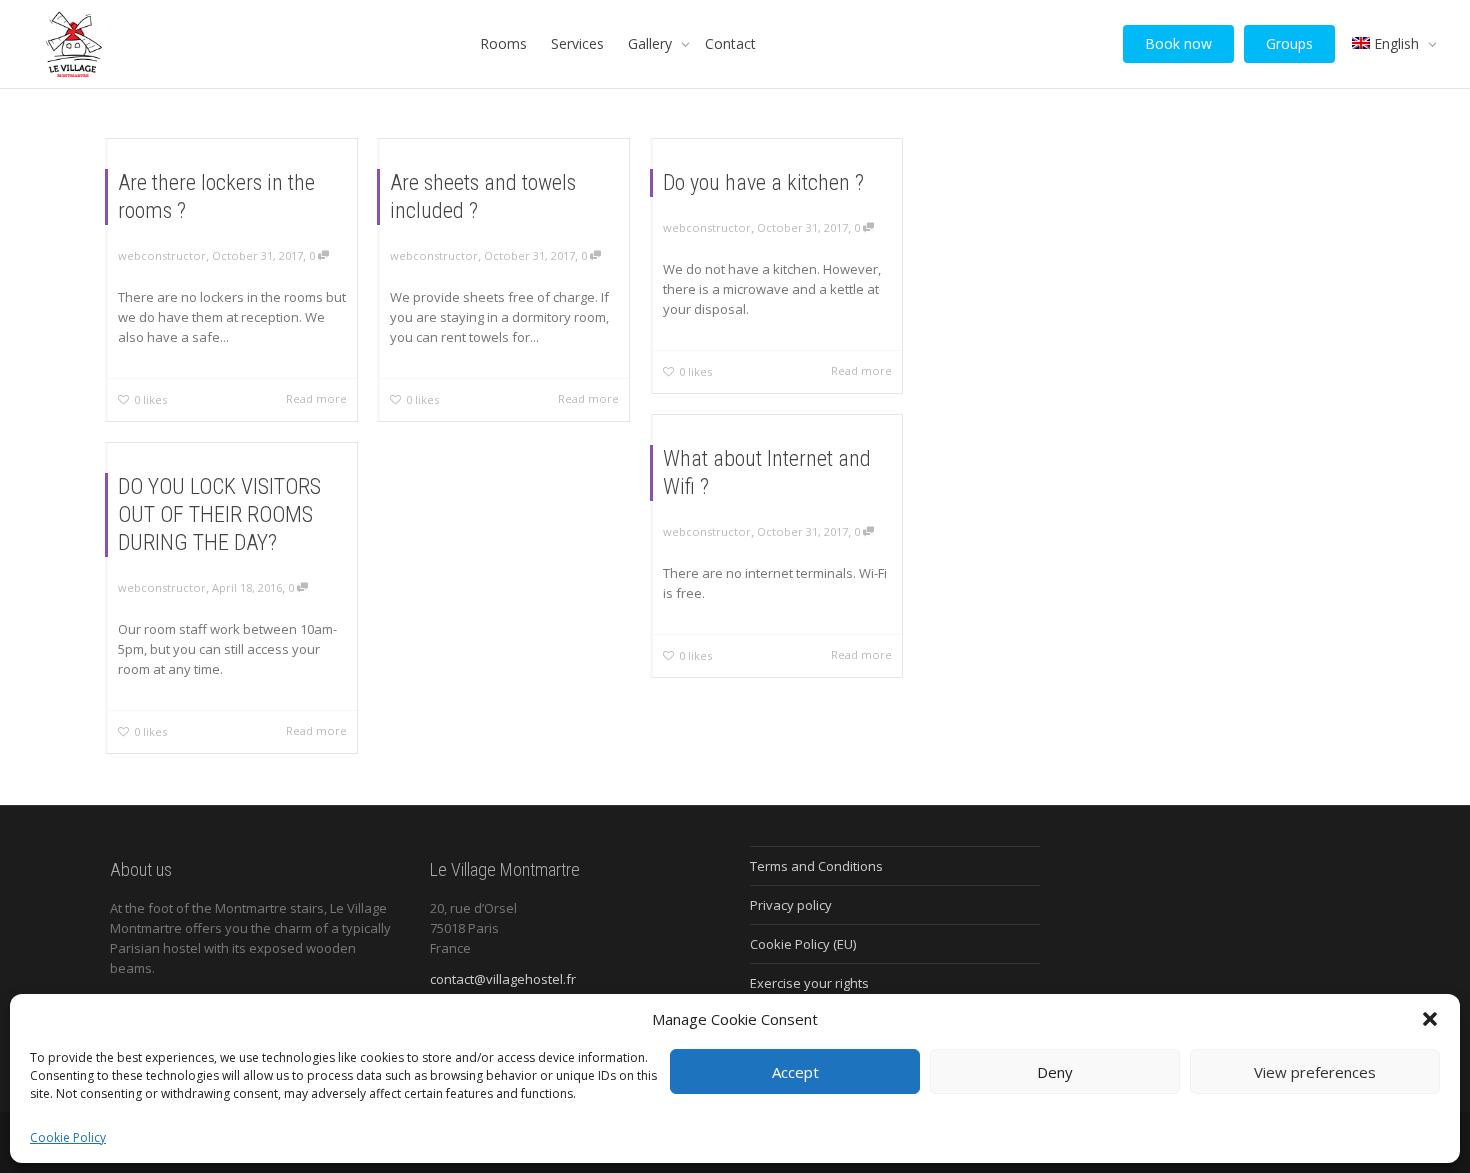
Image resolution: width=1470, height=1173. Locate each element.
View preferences (1315, 1072)
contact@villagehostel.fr (503, 979)
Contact (730, 43)
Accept (795, 1072)
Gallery (652, 43)
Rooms (503, 43)
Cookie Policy (68, 1137)
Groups (1289, 43)
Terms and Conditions (816, 866)
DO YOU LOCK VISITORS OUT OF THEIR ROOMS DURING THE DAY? (219, 514)
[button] (1430, 1019)
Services (577, 43)
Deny (1055, 1072)
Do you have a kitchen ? (763, 182)
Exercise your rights (809, 983)
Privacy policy (791, 905)
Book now (1178, 43)
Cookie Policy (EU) (803, 944)
